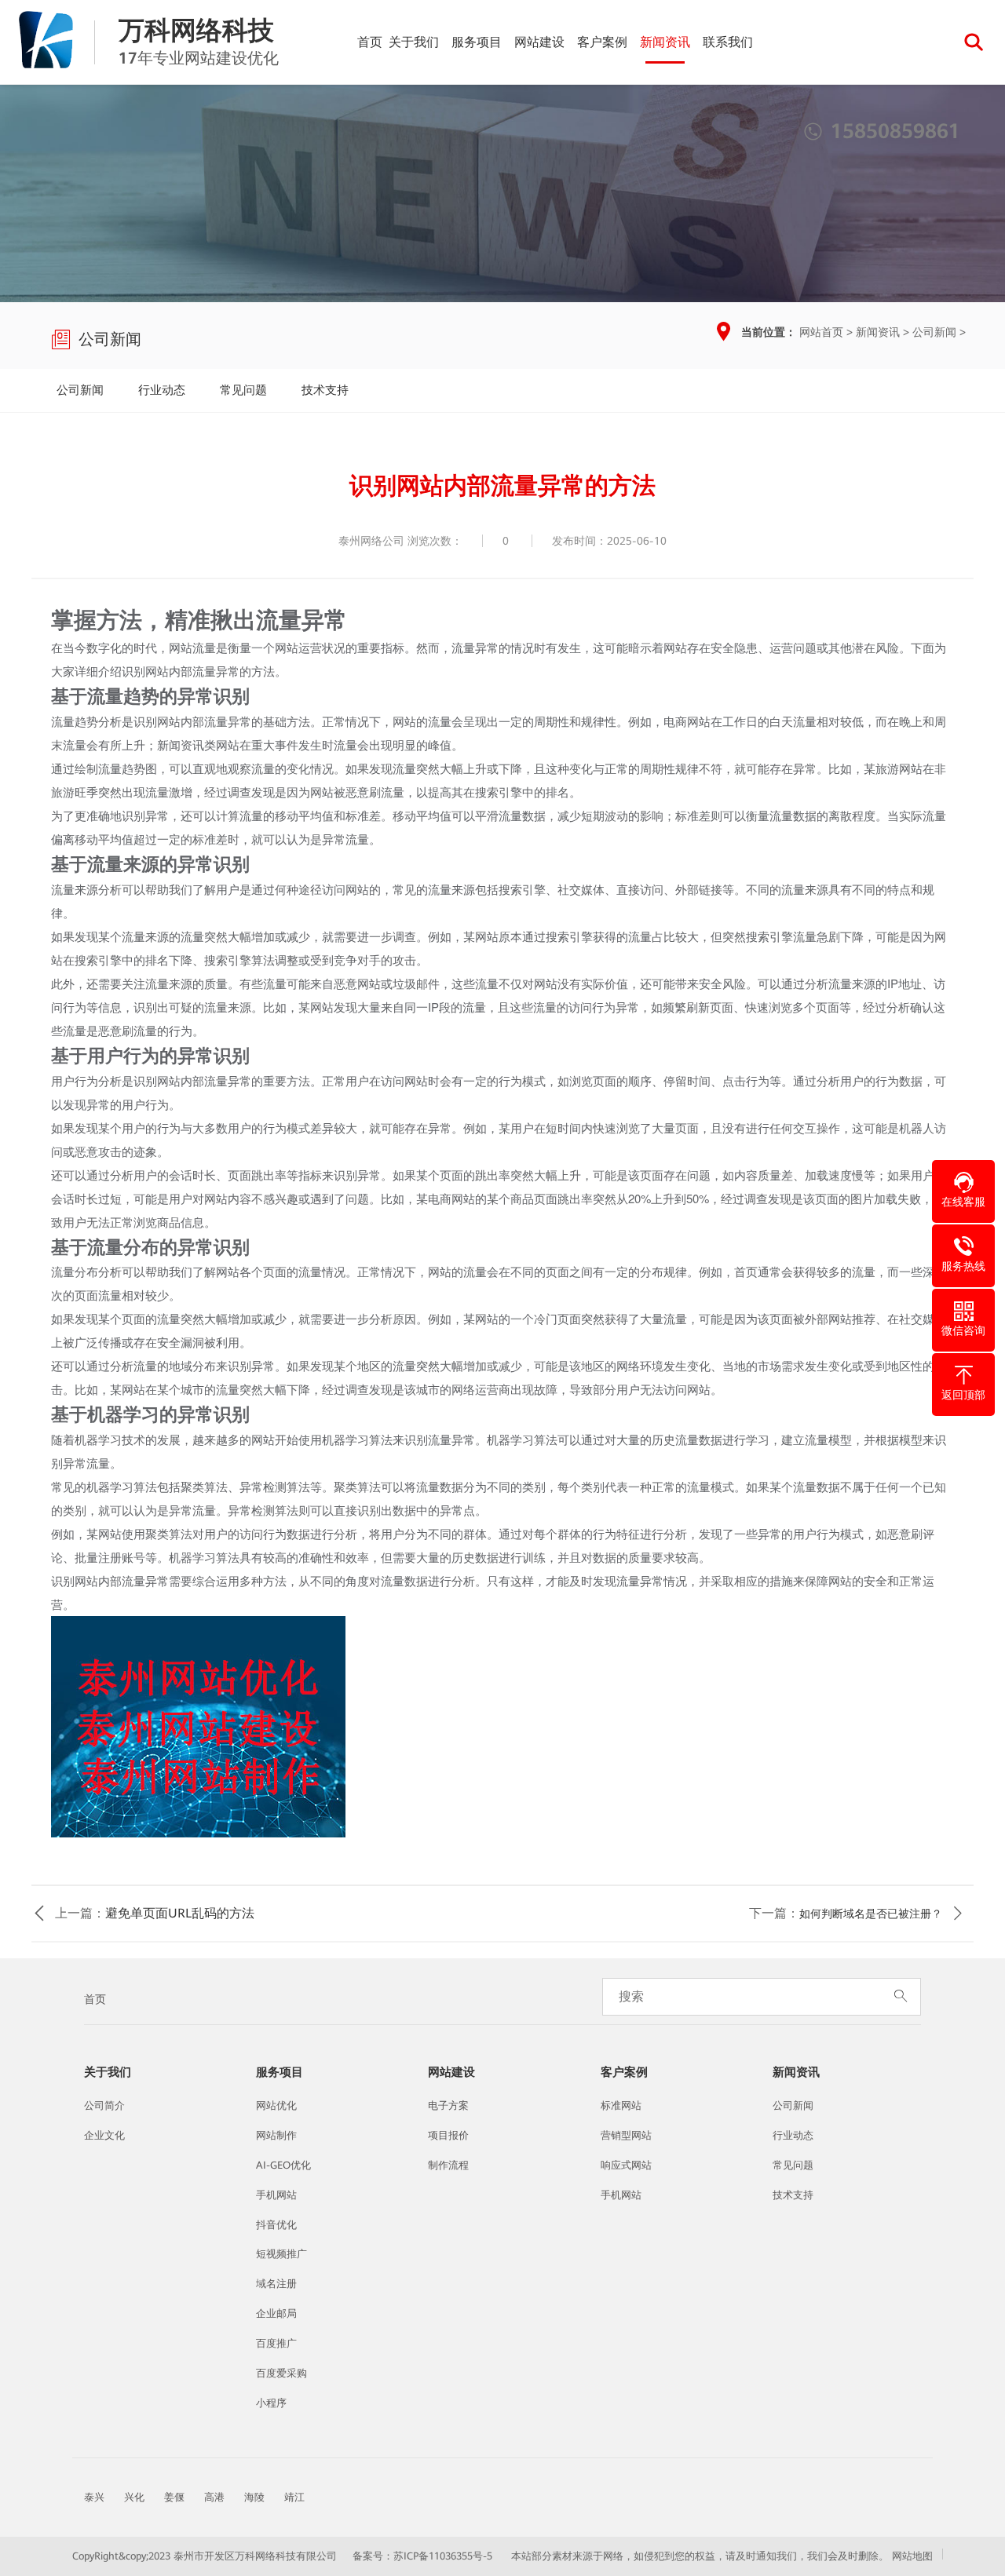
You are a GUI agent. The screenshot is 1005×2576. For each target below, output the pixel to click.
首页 (370, 42)
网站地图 (912, 2556)
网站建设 (539, 42)
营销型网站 (626, 2135)
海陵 (254, 2497)
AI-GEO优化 (283, 2165)
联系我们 (728, 42)
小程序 (271, 2403)
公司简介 (104, 2105)
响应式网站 (626, 2165)
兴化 (134, 2497)
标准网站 (621, 2105)
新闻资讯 (665, 42)
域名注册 (276, 2284)
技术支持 (325, 390)
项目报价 (448, 2135)
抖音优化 (276, 2225)
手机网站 (276, 2195)
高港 (214, 2497)
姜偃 (174, 2497)
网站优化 (276, 2105)
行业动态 (162, 390)
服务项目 (477, 42)
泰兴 (94, 2497)
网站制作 (276, 2135)
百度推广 (276, 2343)
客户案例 (602, 42)
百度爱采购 (281, 2373)
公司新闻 (934, 332)
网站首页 (821, 332)
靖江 (294, 2497)
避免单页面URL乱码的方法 (180, 1913)
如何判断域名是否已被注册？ (871, 1914)
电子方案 (448, 2105)
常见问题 (243, 390)
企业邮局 (276, 2313)
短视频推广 (281, 2254)
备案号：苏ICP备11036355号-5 (422, 2556)
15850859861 (882, 131)
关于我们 (414, 42)
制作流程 (448, 2165)
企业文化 (104, 2135)
